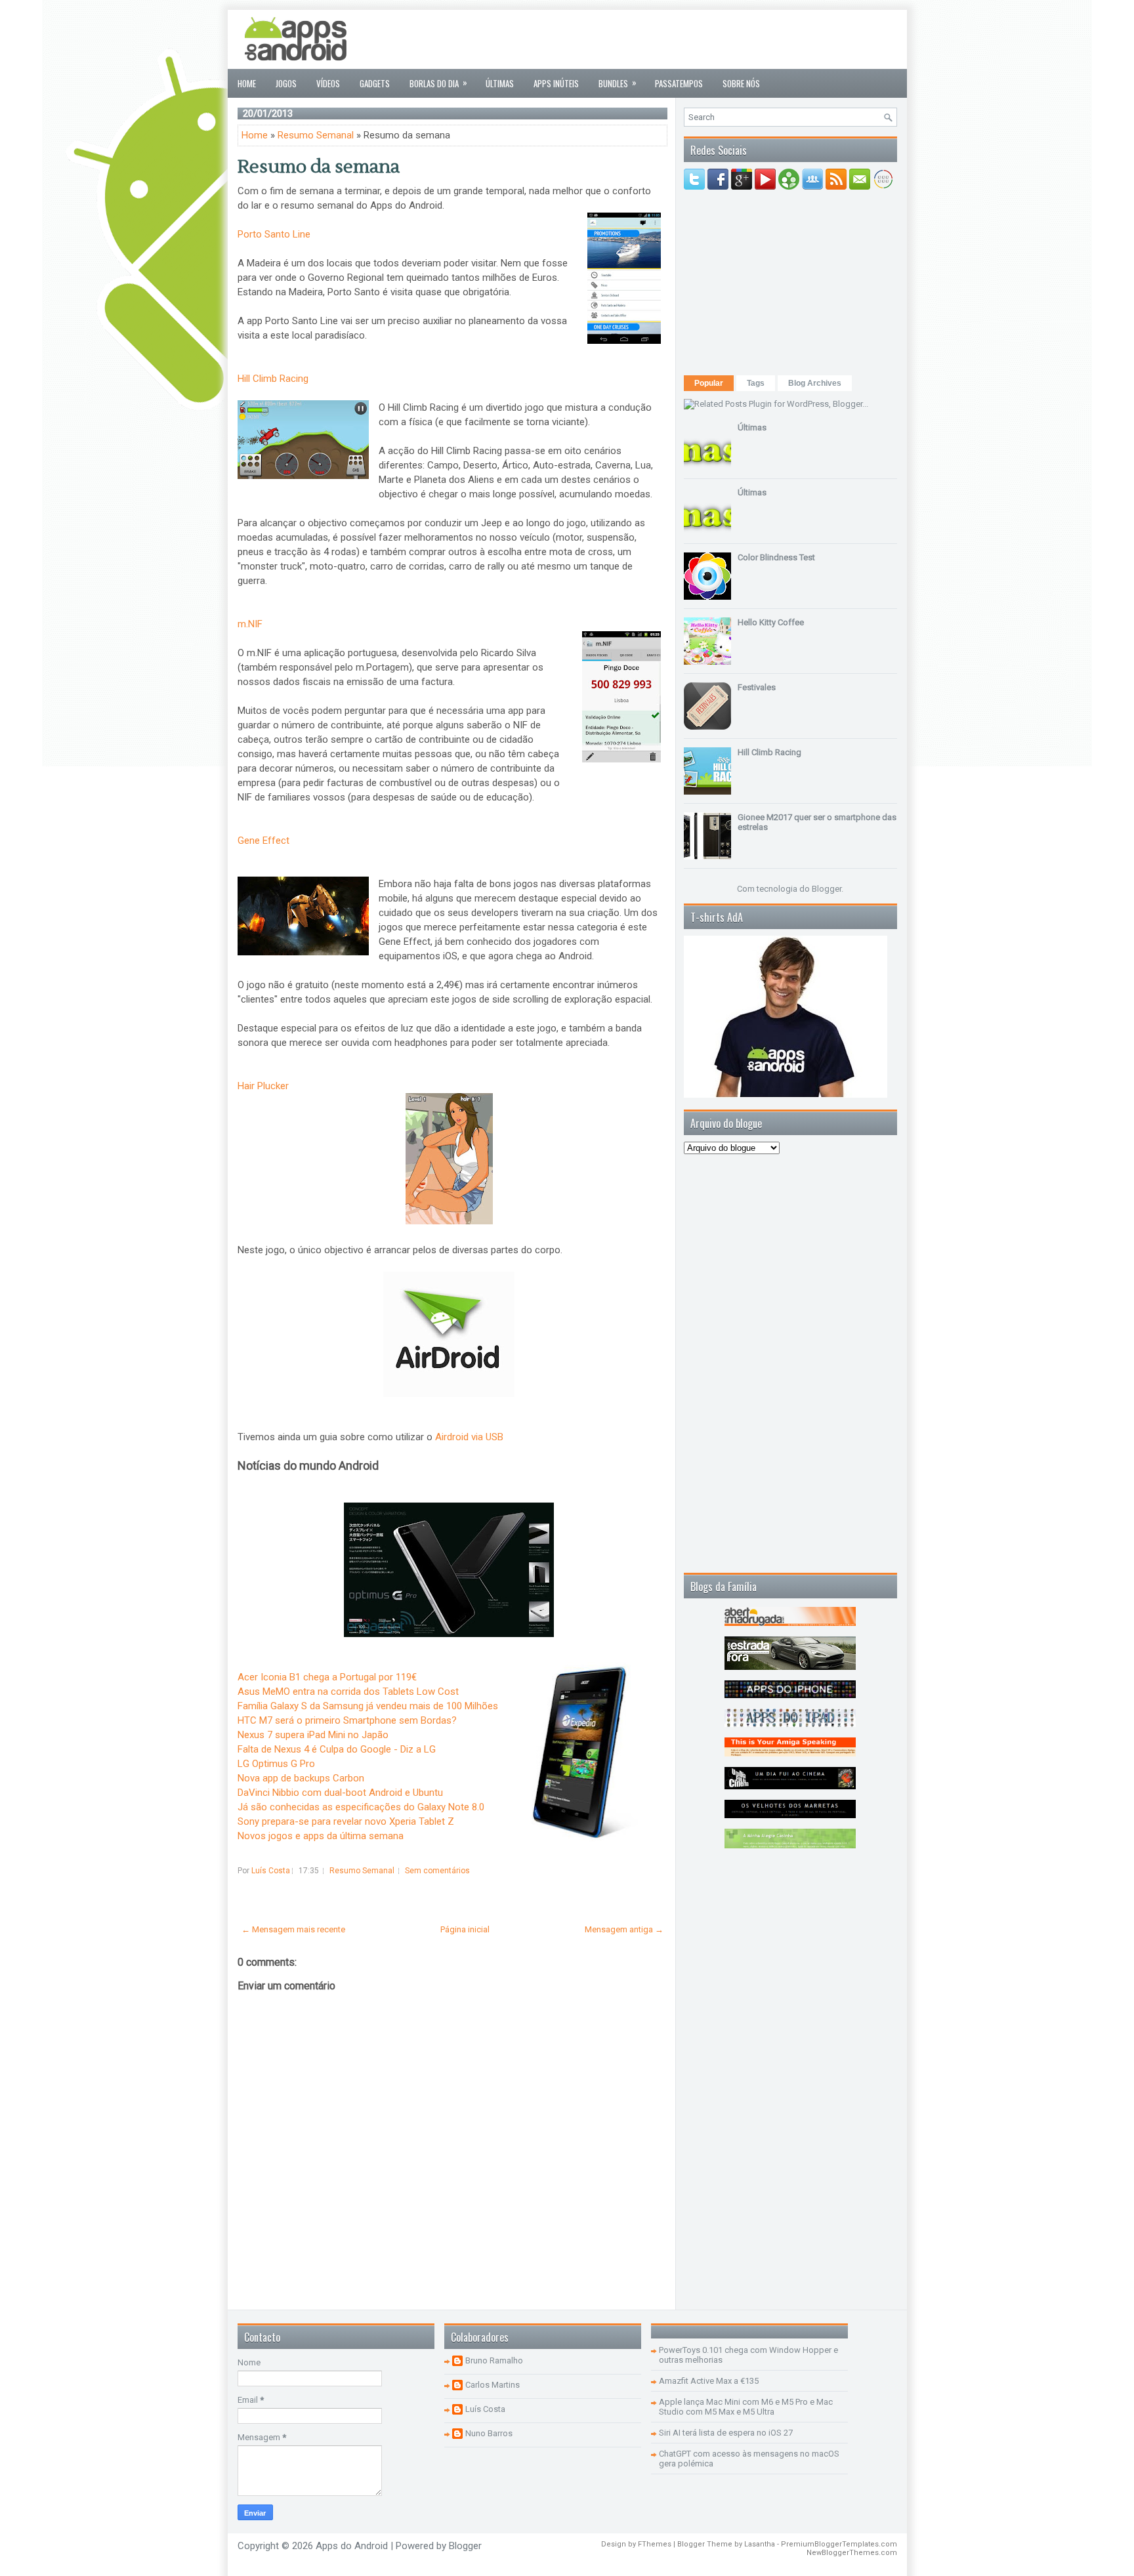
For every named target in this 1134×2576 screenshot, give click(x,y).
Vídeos (328, 83)
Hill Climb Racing (273, 379)
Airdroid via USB (469, 1437)
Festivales (757, 687)
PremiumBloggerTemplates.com (839, 2544)
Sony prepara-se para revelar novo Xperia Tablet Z (346, 1821)
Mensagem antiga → (624, 1929)
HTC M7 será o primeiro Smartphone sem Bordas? (347, 1720)
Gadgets (375, 83)
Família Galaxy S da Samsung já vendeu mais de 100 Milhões (368, 1706)
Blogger (827, 889)
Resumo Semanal (316, 135)
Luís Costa (485, 2409)
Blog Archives (815, 383)
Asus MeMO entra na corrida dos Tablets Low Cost (348, 1692)
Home (247, 83)
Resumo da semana (319, 167)
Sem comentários (437, 1871)
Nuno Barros (489, 2433)
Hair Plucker (264, 1086)
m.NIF (251, 624)
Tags (756, 383)
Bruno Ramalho (494, 2360)
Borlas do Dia (438, 83)
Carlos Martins (493, 2385)
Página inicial (465, 1929)
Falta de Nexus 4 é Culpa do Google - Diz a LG (337, 1749)
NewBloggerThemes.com (852, 2553)
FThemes (655, 2544)
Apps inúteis (556, 83)
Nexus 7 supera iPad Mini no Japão (313, 1735)
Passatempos (679, 83)
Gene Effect (263, 841)
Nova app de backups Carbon (301, 1778)
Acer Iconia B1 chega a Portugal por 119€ (327, 1677)
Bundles (618, 83)
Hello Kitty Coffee (771, 622)
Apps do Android (352, 2546)
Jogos (286, 83)
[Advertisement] (658, 39)
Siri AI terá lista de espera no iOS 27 (726, 2433)
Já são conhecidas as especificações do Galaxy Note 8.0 (361, 1807)
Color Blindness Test (776, 557)
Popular (709, 383)
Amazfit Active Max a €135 (709, 2381)
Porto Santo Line (275, 234)
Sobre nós (741, 83)
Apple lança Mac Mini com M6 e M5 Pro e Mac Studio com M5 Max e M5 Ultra (746, 2407)
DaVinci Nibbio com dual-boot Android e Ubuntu (340, 1793)
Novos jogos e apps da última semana (321, 1836)
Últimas (500, 83)
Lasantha (760, 2544)
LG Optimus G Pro (276, 1764)
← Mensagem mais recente (293, 1929)
